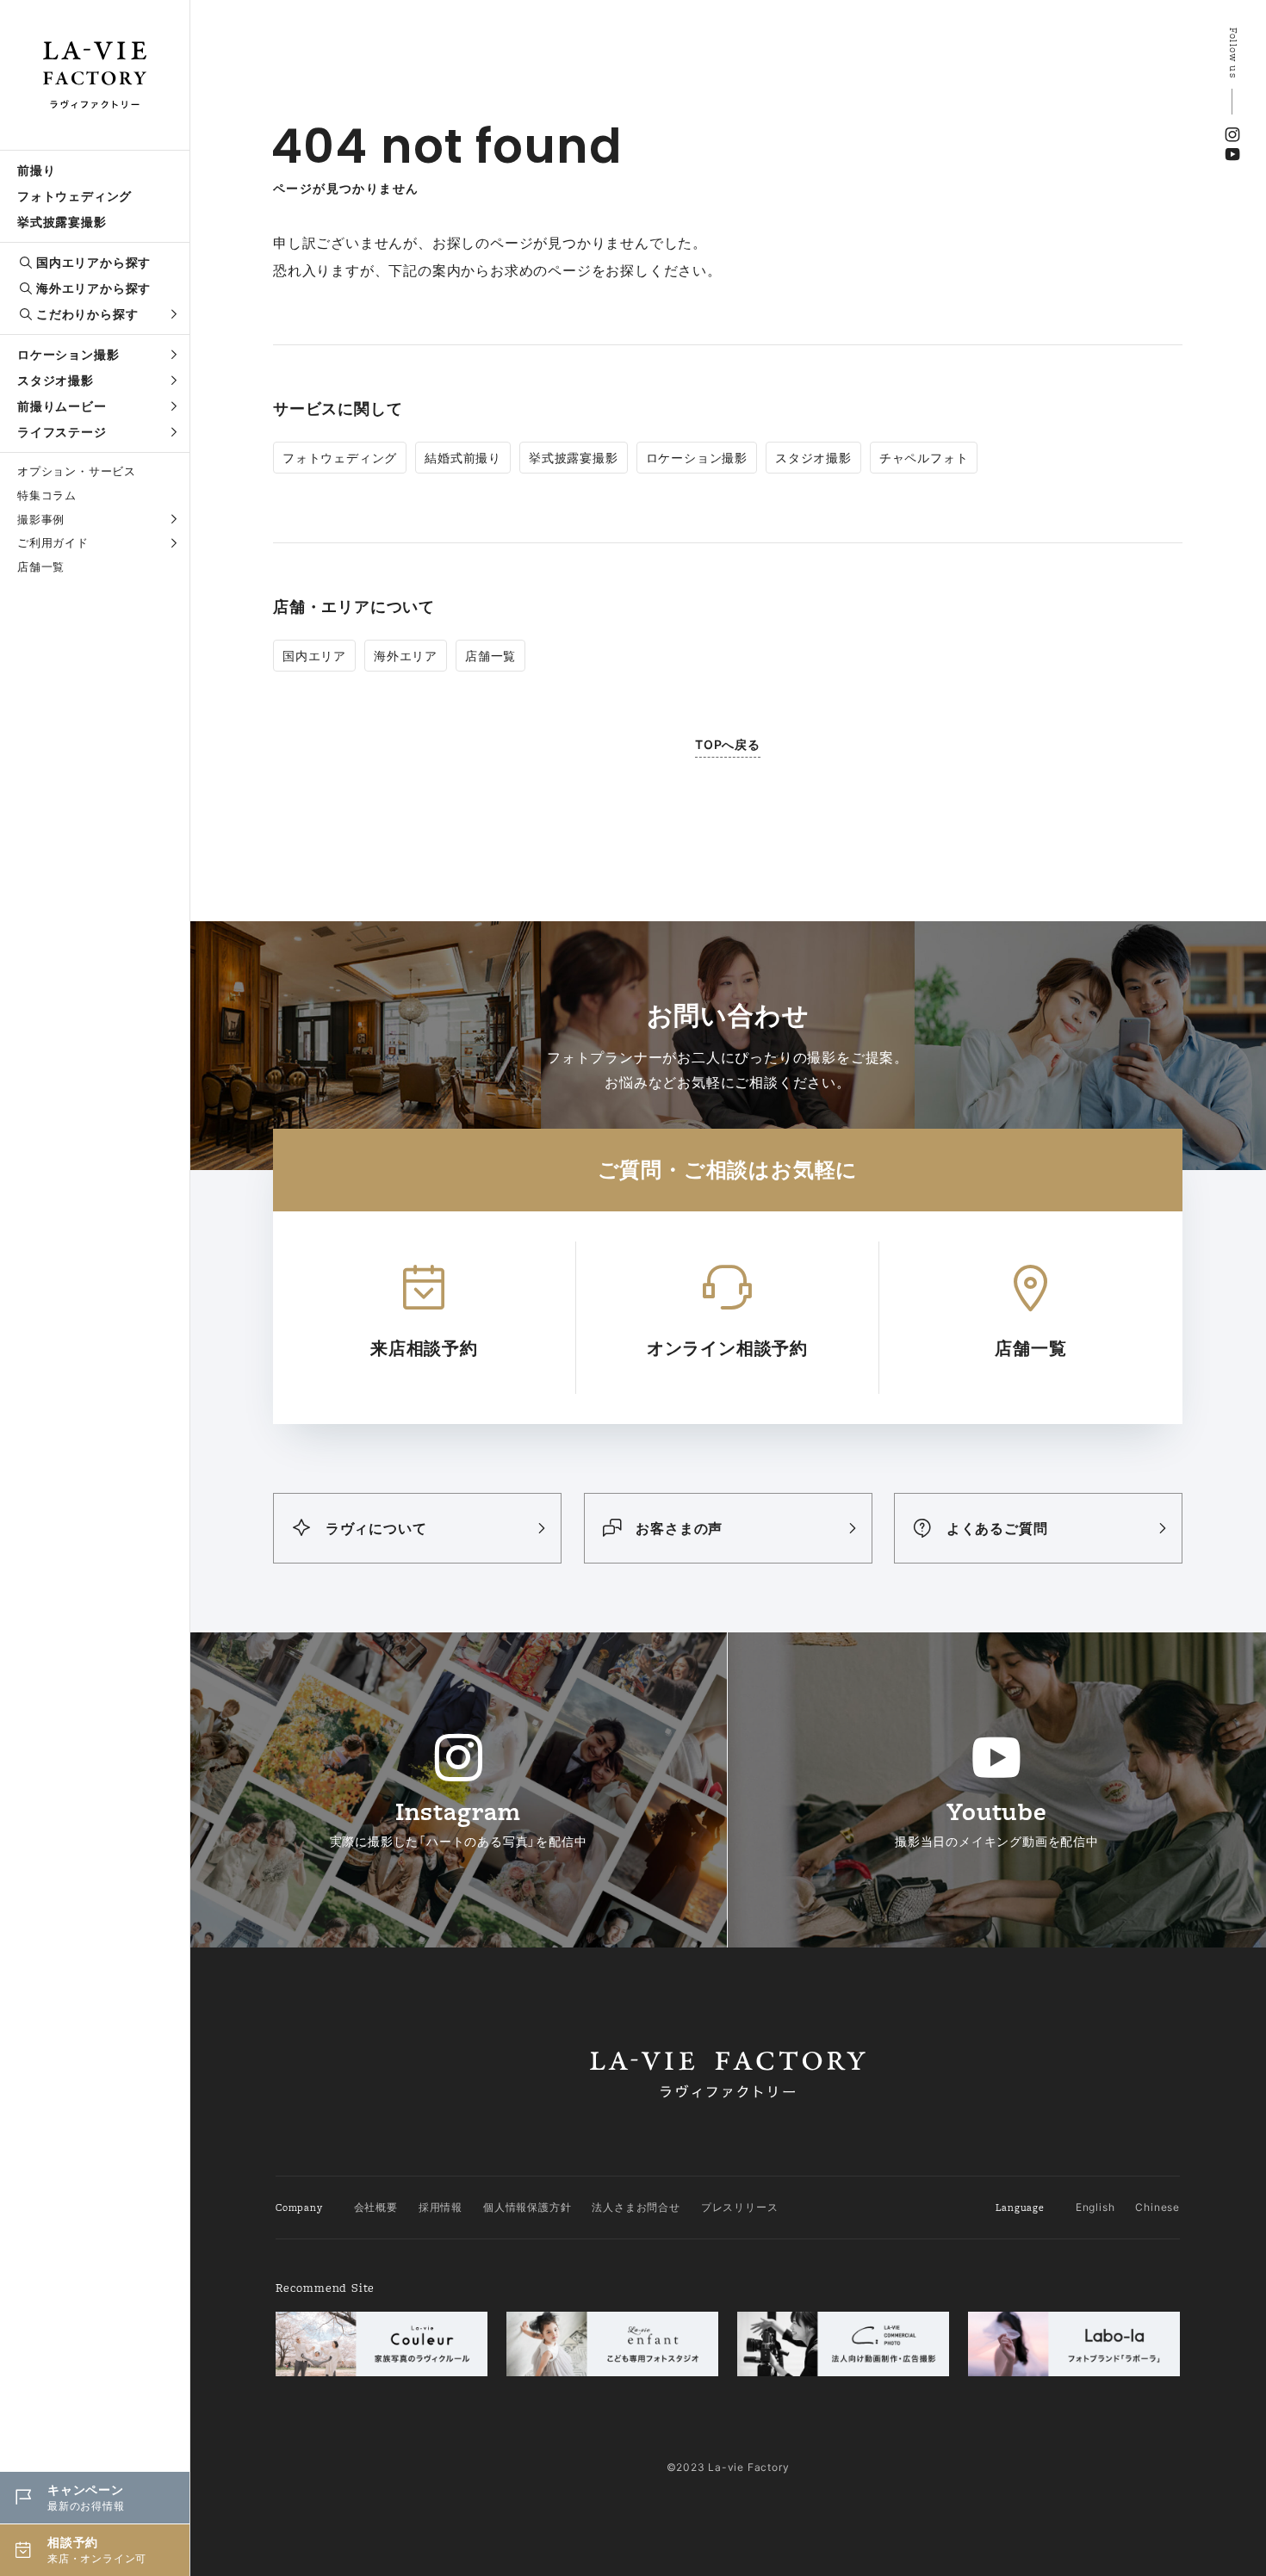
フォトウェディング (74, 196)
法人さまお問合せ (636, 2207)
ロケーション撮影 (68, 354)
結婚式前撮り (463, 458)
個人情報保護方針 (527, 2207)
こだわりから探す (87, 314)
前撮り (36, 170)
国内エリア (314, 656)
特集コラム (47, 495)
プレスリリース (740, 2207)
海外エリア (406, 656)
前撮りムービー (62, 406)
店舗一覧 (41, 567)
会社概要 (376, 2207)
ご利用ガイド (53, 542)
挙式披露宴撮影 (62, 222)
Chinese (1157, 2207)
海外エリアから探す (93, 288)
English (1095, 2207)
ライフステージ (62, 432)
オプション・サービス (77, 471)
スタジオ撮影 (56, 380)
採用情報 (441, 2207)
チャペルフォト (924, 458)
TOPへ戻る (728, 744)
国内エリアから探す (93, 262)
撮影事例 (41, 519)
